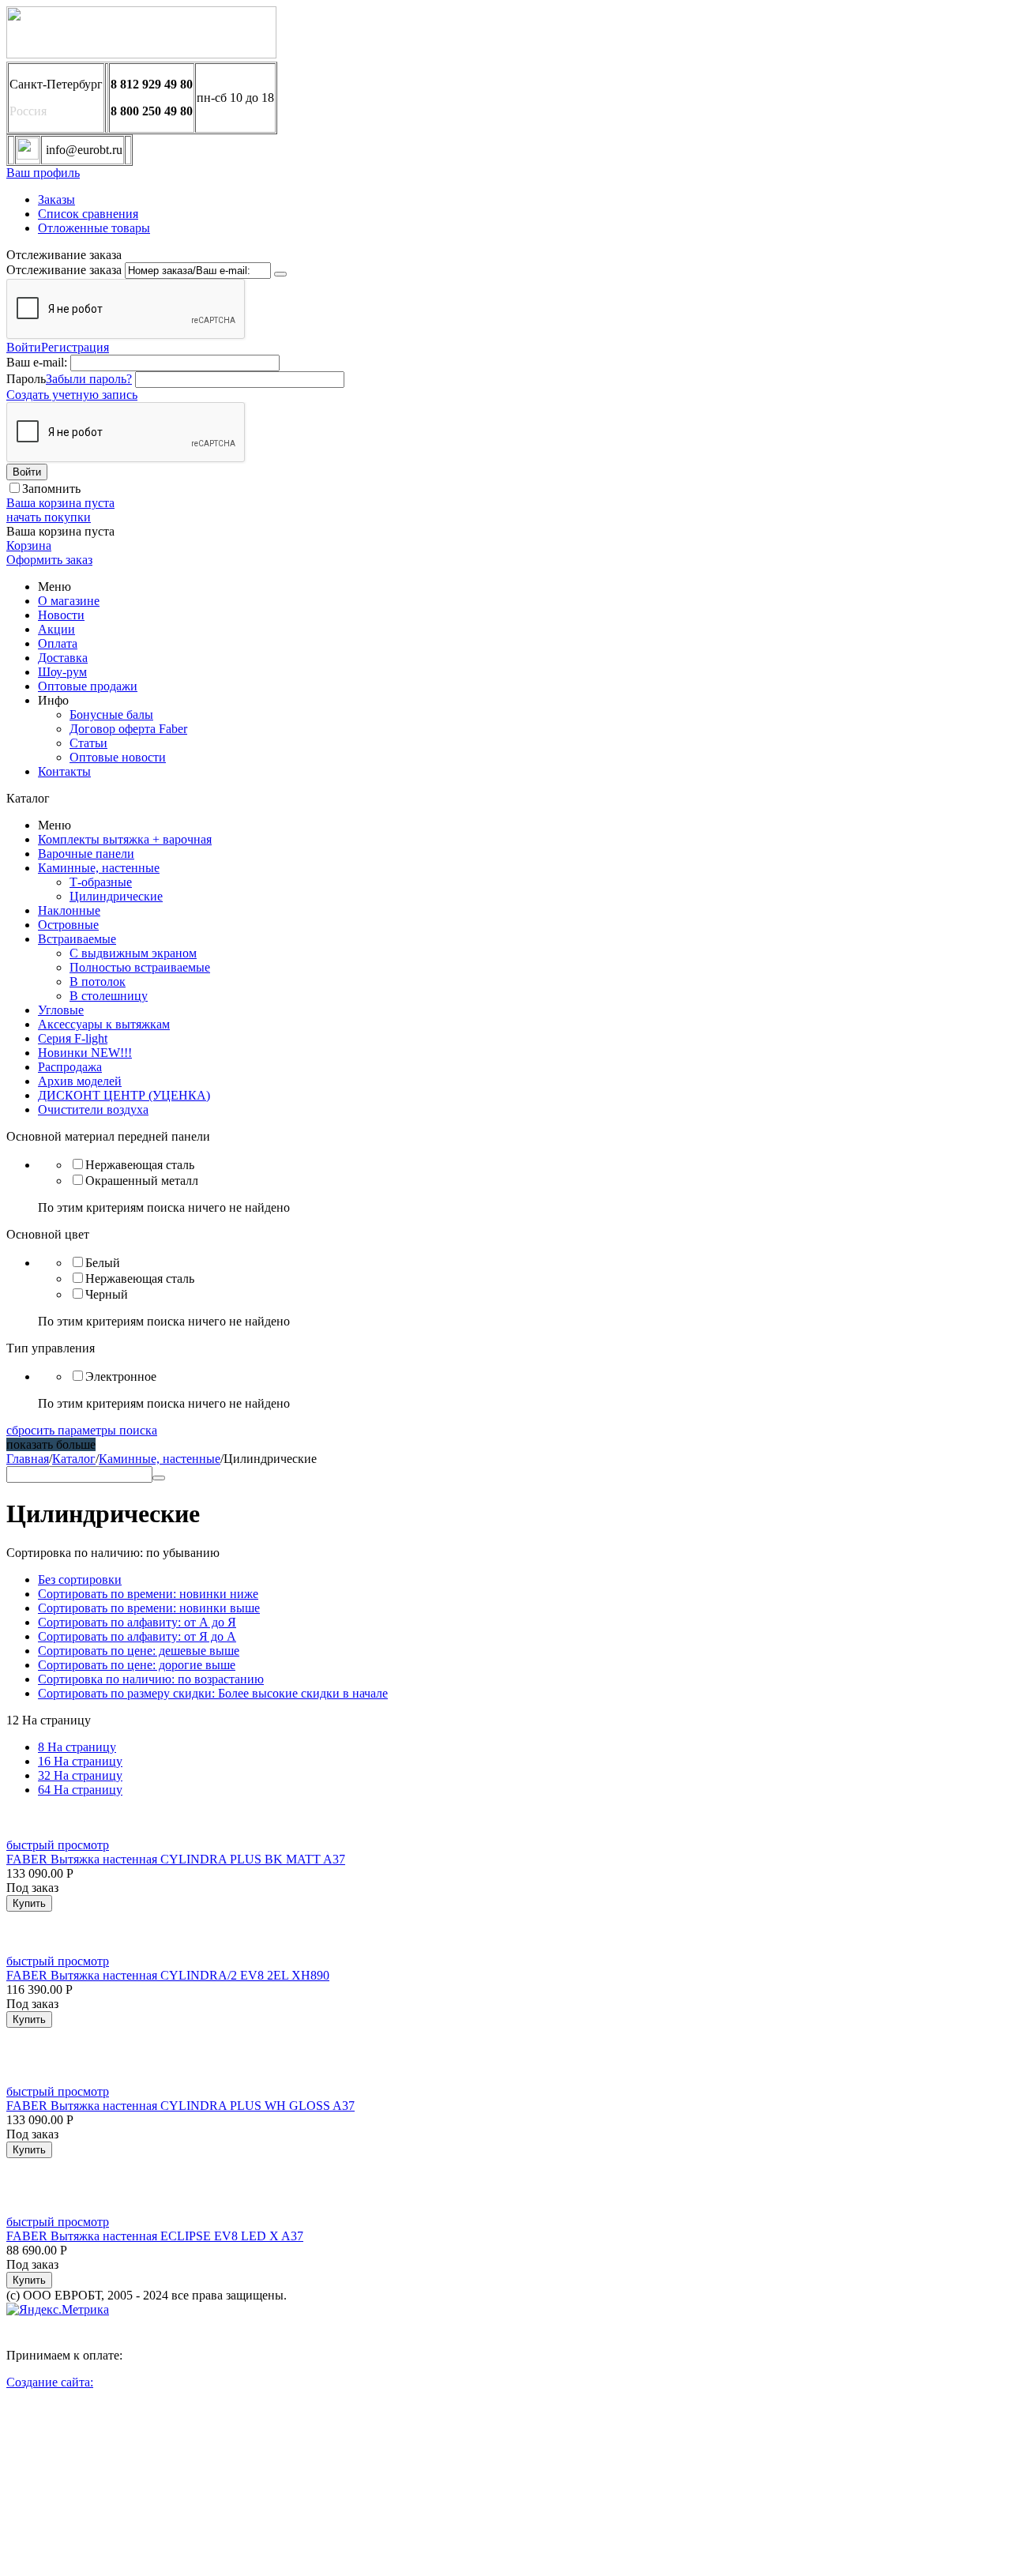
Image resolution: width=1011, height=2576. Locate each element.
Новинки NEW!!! (85, 1053)
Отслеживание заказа (64, 270)
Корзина (29, 545)
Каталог (74, 1459)
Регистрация (75, 347)
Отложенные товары (94, 228)
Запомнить (51, 489)
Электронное (121, 1376)
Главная (28, 1459)
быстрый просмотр (58, 1845)
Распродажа (70, 1067)
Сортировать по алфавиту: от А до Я (137, 1622)
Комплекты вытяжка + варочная (125, 839)
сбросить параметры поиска (82, 1430)
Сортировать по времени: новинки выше (149, 1608)
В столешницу (109, 996)
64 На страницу (80, 1790)
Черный (107, 1294)
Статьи (88, 743)
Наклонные (69, 910)
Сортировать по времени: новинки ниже (148, 1594)
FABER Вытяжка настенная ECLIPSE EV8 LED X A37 (155, 2236)
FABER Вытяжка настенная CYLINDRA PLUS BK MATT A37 (176, 1859)
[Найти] (159, 1478)
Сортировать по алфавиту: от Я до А (137, 1636)
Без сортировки (80, 1579)
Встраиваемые (77, 939)
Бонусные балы (111, 715)
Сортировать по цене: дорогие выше (137, 1665)
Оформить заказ (49, 560)
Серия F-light (73, 1038)
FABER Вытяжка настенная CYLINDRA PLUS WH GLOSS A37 (180, 2106)
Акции (56, 629)
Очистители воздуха (93, 1109)
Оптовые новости (118, 757)
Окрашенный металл (142, 1181)
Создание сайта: (50, 2382)
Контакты (64, 771)
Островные (68, 925)
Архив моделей (80, 1081)
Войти (24, 347)
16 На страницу (80, 1761)
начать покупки (49, 517)
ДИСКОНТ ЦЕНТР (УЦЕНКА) (124, 1095)
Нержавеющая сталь (140, 1165)
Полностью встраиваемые (140, 967)
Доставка (63, 658)
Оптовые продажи (88, 686)
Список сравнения (88, 214)
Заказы (56, 199)
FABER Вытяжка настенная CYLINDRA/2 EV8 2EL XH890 (168, 1975)
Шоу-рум (62, 672)
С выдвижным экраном (133, 953)
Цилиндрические (116, 896)
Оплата (58, 643)
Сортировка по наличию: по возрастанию (151, 1679)
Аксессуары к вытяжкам (104, 1024)
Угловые (61, 1010)
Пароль (26, 379)
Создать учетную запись (72, 395)
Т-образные (101, 882)
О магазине (69, 601)
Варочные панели (86, 854)
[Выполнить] (280, 274)
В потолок (98, 982)
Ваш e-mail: (37, 362)
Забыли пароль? (89, 379)
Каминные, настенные (99, 868)
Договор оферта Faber (128, 729)
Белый (103, 1263)
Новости (61, 615)
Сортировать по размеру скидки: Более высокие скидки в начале (213, 1693)
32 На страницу (80, 1775)
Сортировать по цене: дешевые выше (139, 1651)
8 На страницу (77, 1747)
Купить (29, 1903)
